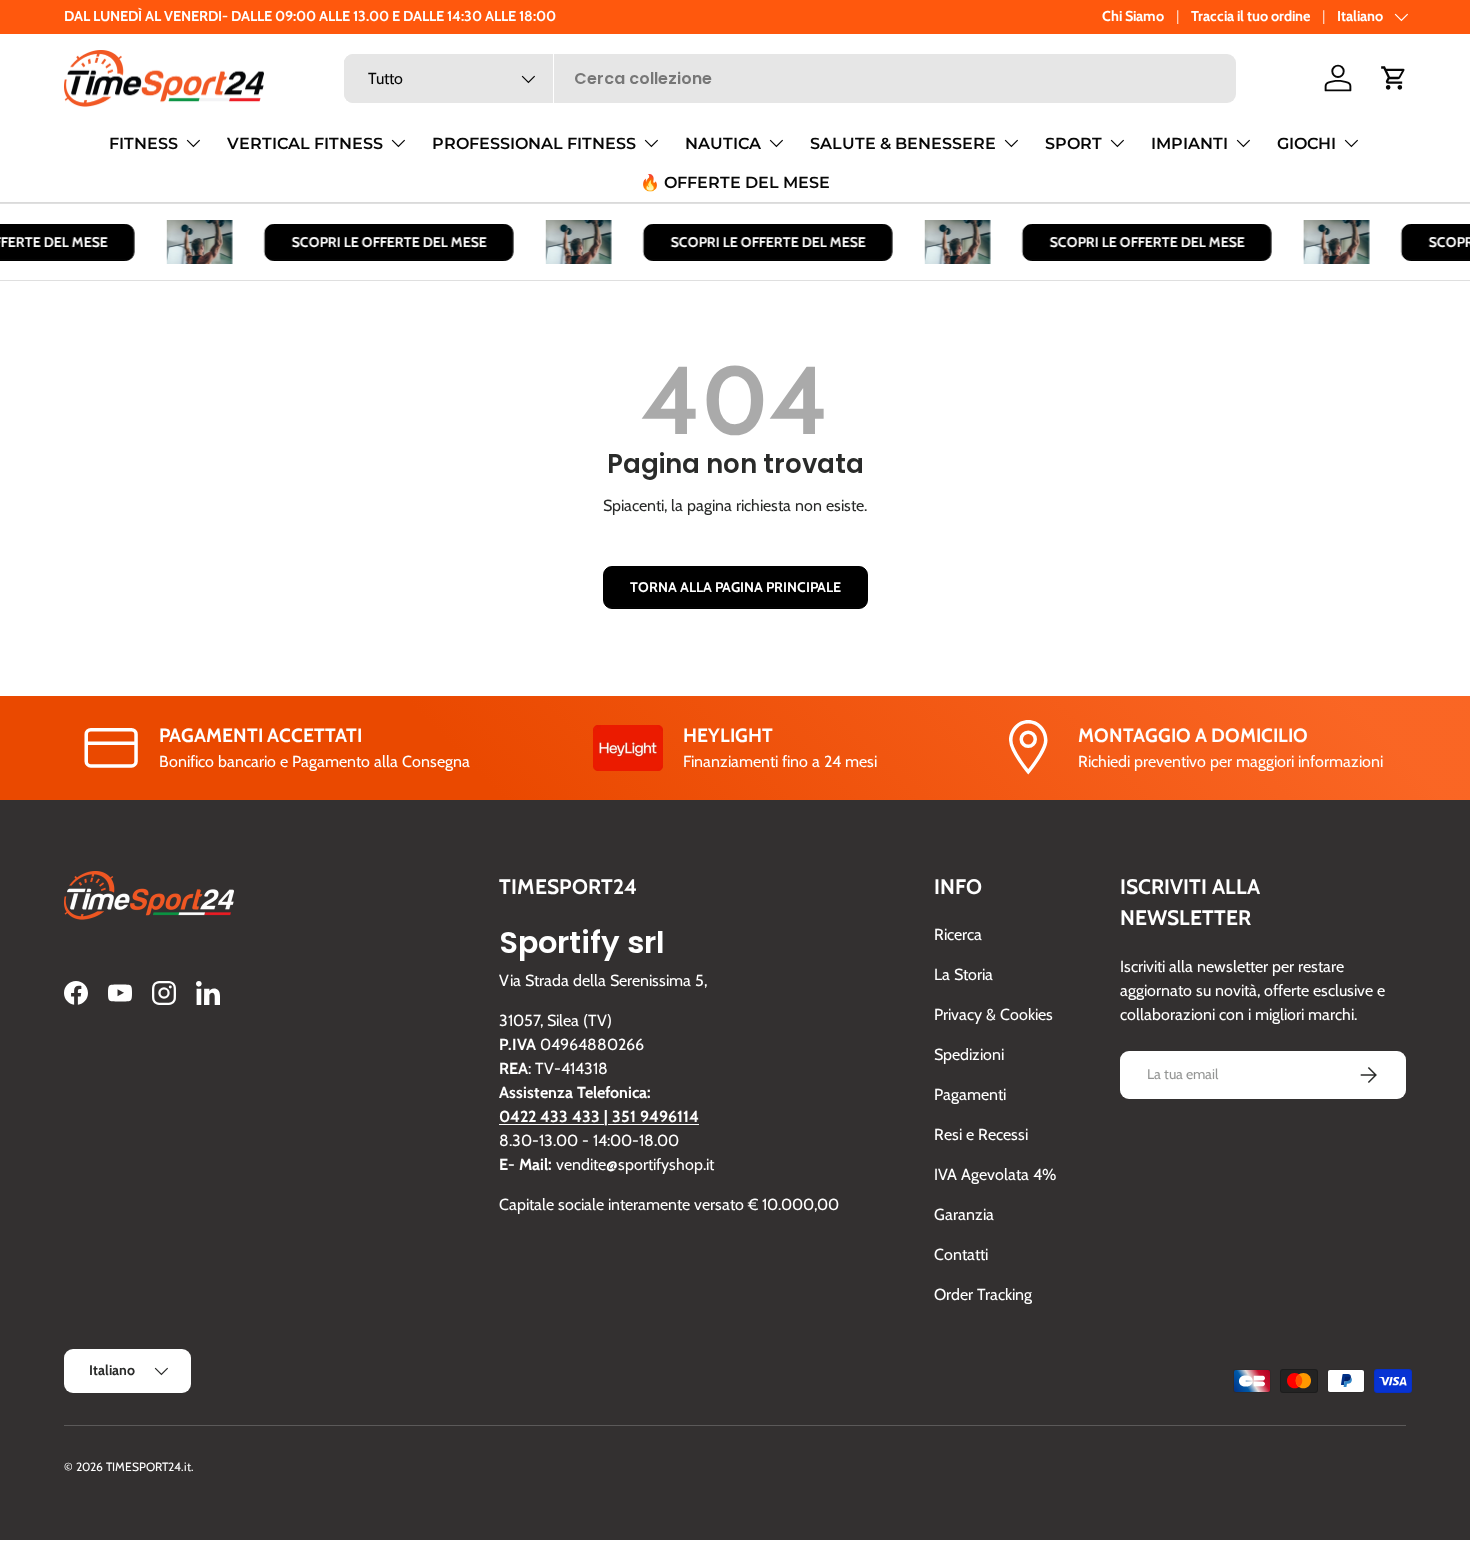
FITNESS (143, 143)
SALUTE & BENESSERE (903, 143)
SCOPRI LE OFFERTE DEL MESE (380, 242)
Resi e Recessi (981, 1134)
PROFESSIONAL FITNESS (534, 143)
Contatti (961, 1254)
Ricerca (958, 934)
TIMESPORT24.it (148, 1466)
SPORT (1073, 143)
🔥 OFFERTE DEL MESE (735, 182)
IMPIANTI (1189, 143)
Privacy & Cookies (993, 1014)
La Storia (963, 974)
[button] (1394, 78)
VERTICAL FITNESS (305, 143)
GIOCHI (1306, 143)
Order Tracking (983, 1294)
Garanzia (964, 1214)
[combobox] (790, 78)
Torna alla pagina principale (735, 587)
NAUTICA (723, 143)
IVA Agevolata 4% (995, 1174)
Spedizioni (969, 1054)
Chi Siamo (1133, 16)
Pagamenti (970, 1094)
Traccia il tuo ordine (1250, 16)
